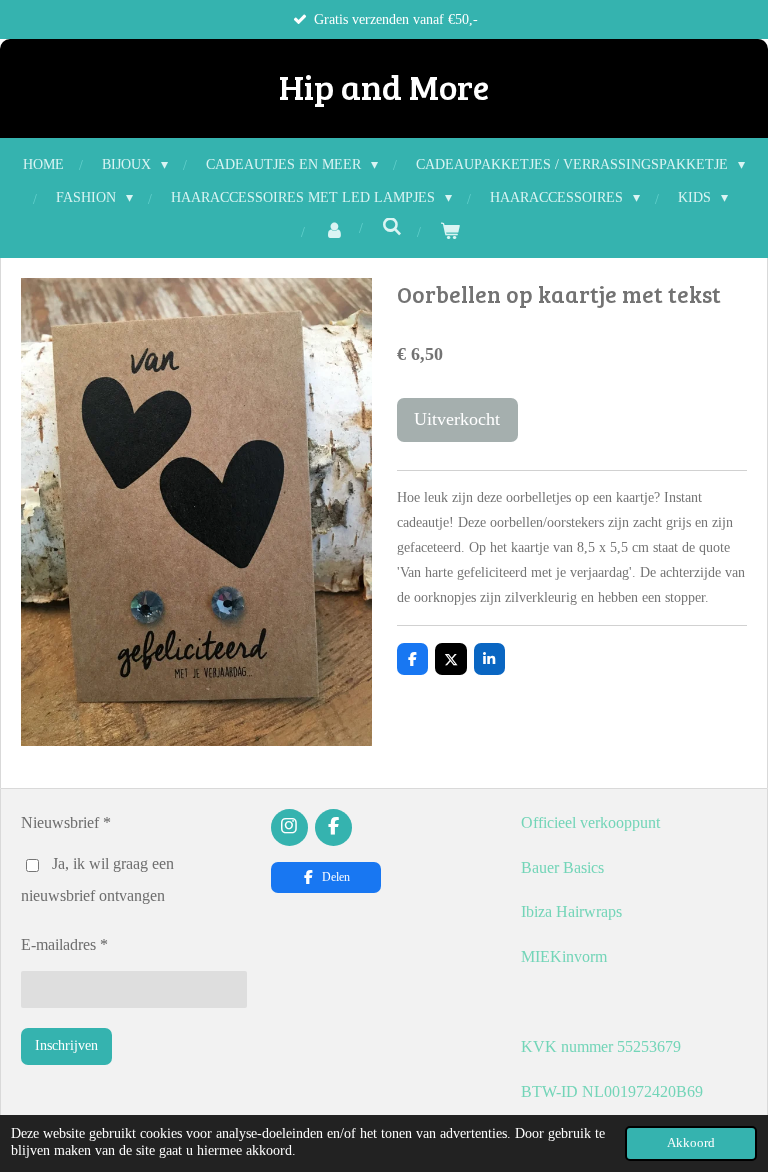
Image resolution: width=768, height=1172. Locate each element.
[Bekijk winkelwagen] (450, 231)
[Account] (334, 231)
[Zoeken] (392, 228)
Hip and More (384, 86)
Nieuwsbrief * (66, 822)
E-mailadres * (64, 944)
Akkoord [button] (691, 1143)
